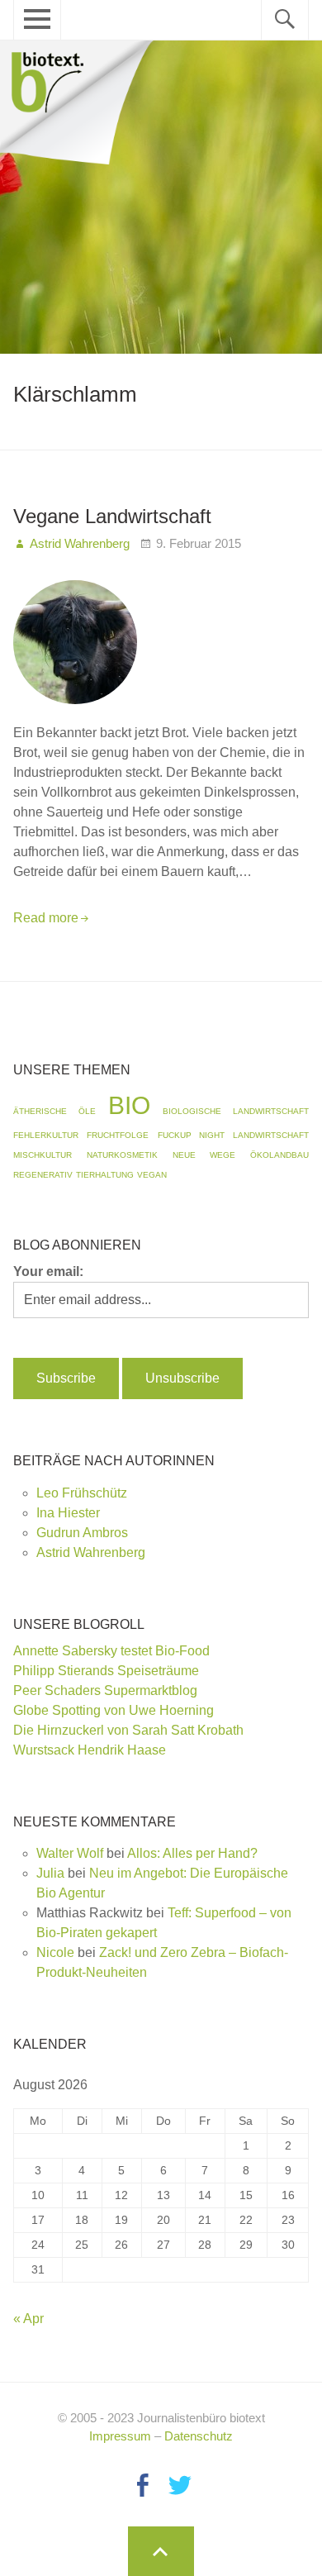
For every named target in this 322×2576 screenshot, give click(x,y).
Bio (129, 1105)
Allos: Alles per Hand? (192, 1853)
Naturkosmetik (122, 1155)
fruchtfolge (118, 1135)
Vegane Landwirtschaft (112, 516)
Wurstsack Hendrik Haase (90, 1750)
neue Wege (204, 1155)
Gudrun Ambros (82, 1533)
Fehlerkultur (46, 1135)
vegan (152, 1175)
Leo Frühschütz (82, 1493)
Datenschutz (199, 2436)
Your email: (48, 1271)
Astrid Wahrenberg (91, 1552)
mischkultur (43, 1155)
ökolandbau (279, 1155)
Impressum (120, 2436)
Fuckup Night (191, 1135)
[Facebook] (142, 2485)
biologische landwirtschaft (236, 1111)
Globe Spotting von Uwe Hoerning (114, 1710)
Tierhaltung (105, 1175)
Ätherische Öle (54, 1111)
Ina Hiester (68, 1513)
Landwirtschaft (271, 1135)
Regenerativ (43, 1175)
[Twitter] (180, 2485)
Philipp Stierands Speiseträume (106, 1671)
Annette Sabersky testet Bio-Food (111, 1651)
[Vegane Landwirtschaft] (75, 713)
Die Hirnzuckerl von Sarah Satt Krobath (128, 1730)
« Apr (28, 2319)
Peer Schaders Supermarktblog (105, 1690)
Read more (46, 918)
